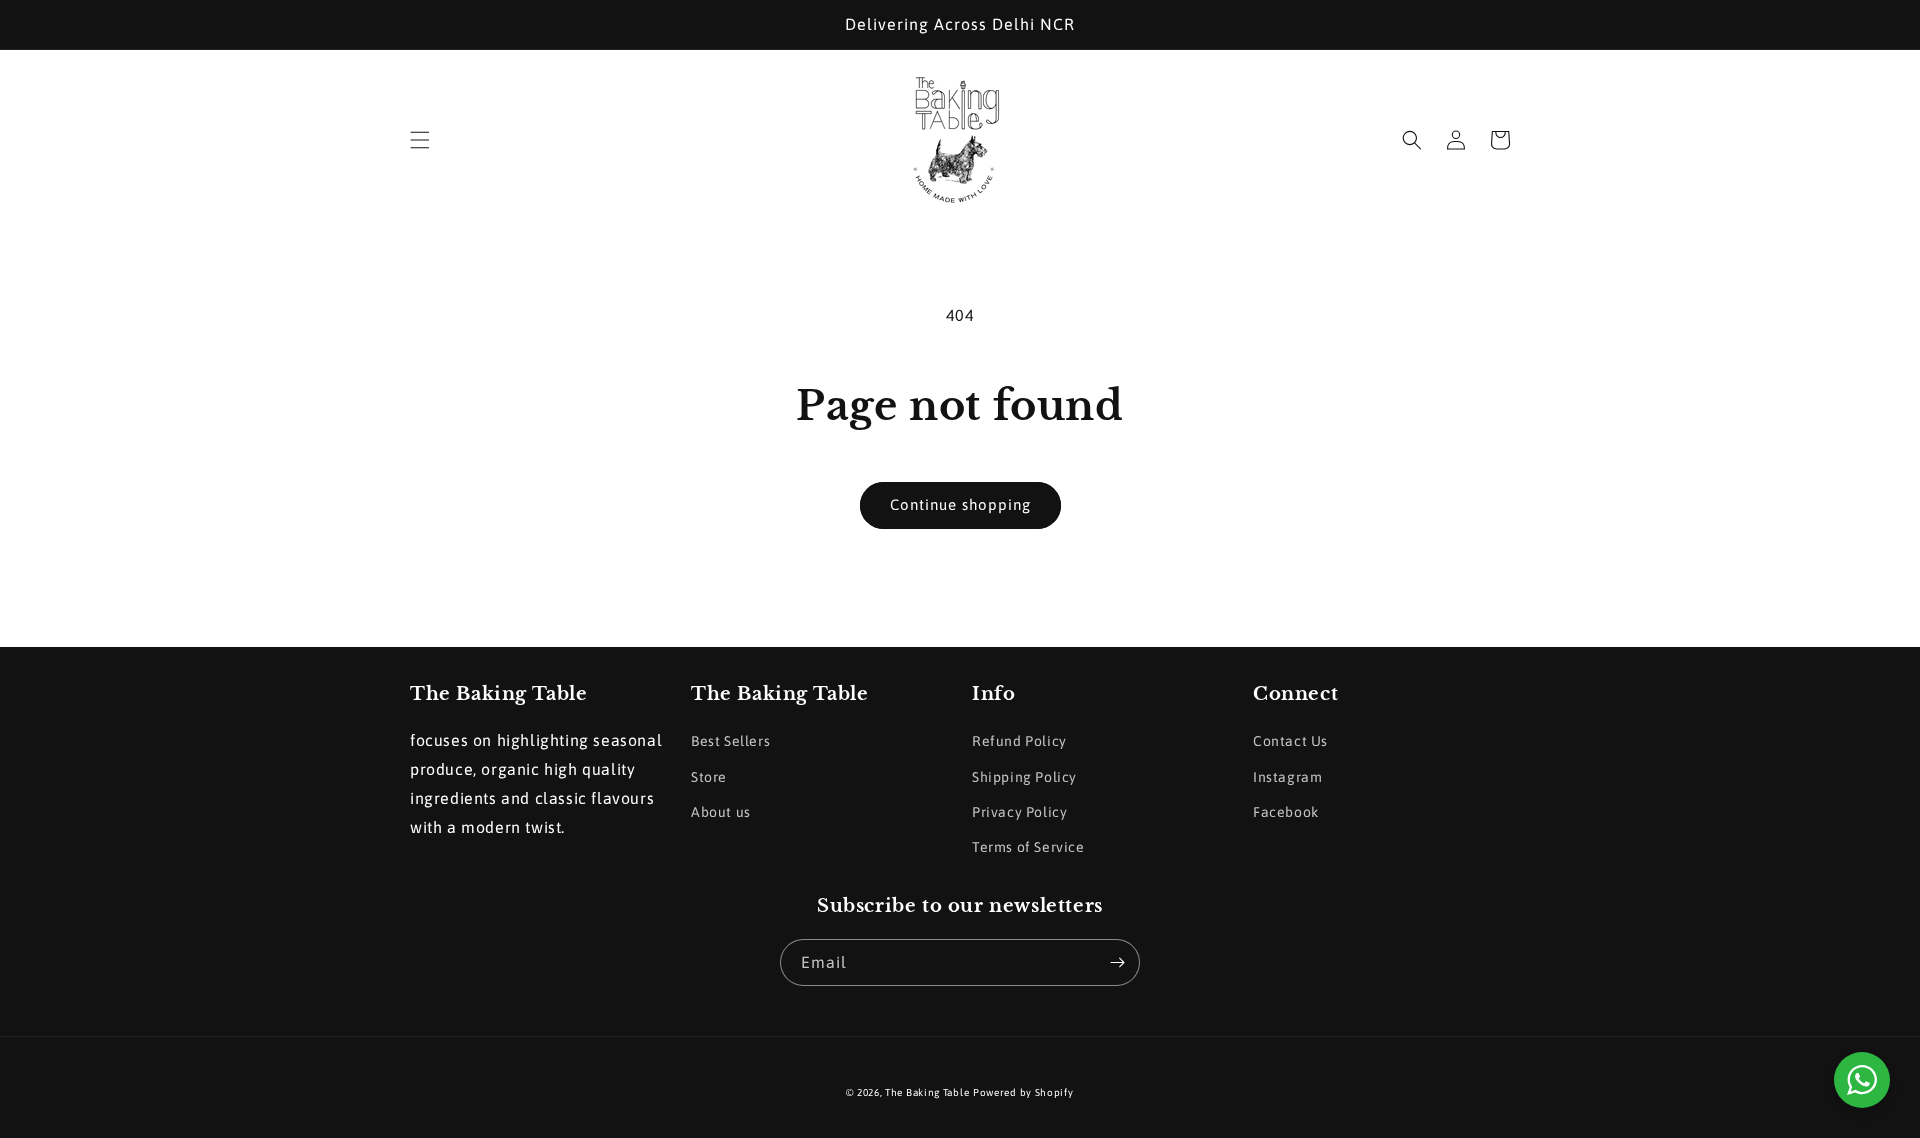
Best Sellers (730, 741)
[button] (420, 140)
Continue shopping (960, 504)
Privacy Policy (1019, 812)
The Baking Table (927, 1092)
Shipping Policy (1024, 777)
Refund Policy (1019, 741)
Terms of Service (1028, 847)
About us (721, 812)
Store (709, 777)
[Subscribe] (1117, 962)
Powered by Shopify (1023, 1092)
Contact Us (1290, 741)
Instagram (1287, 777)
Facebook (1286, 812)
